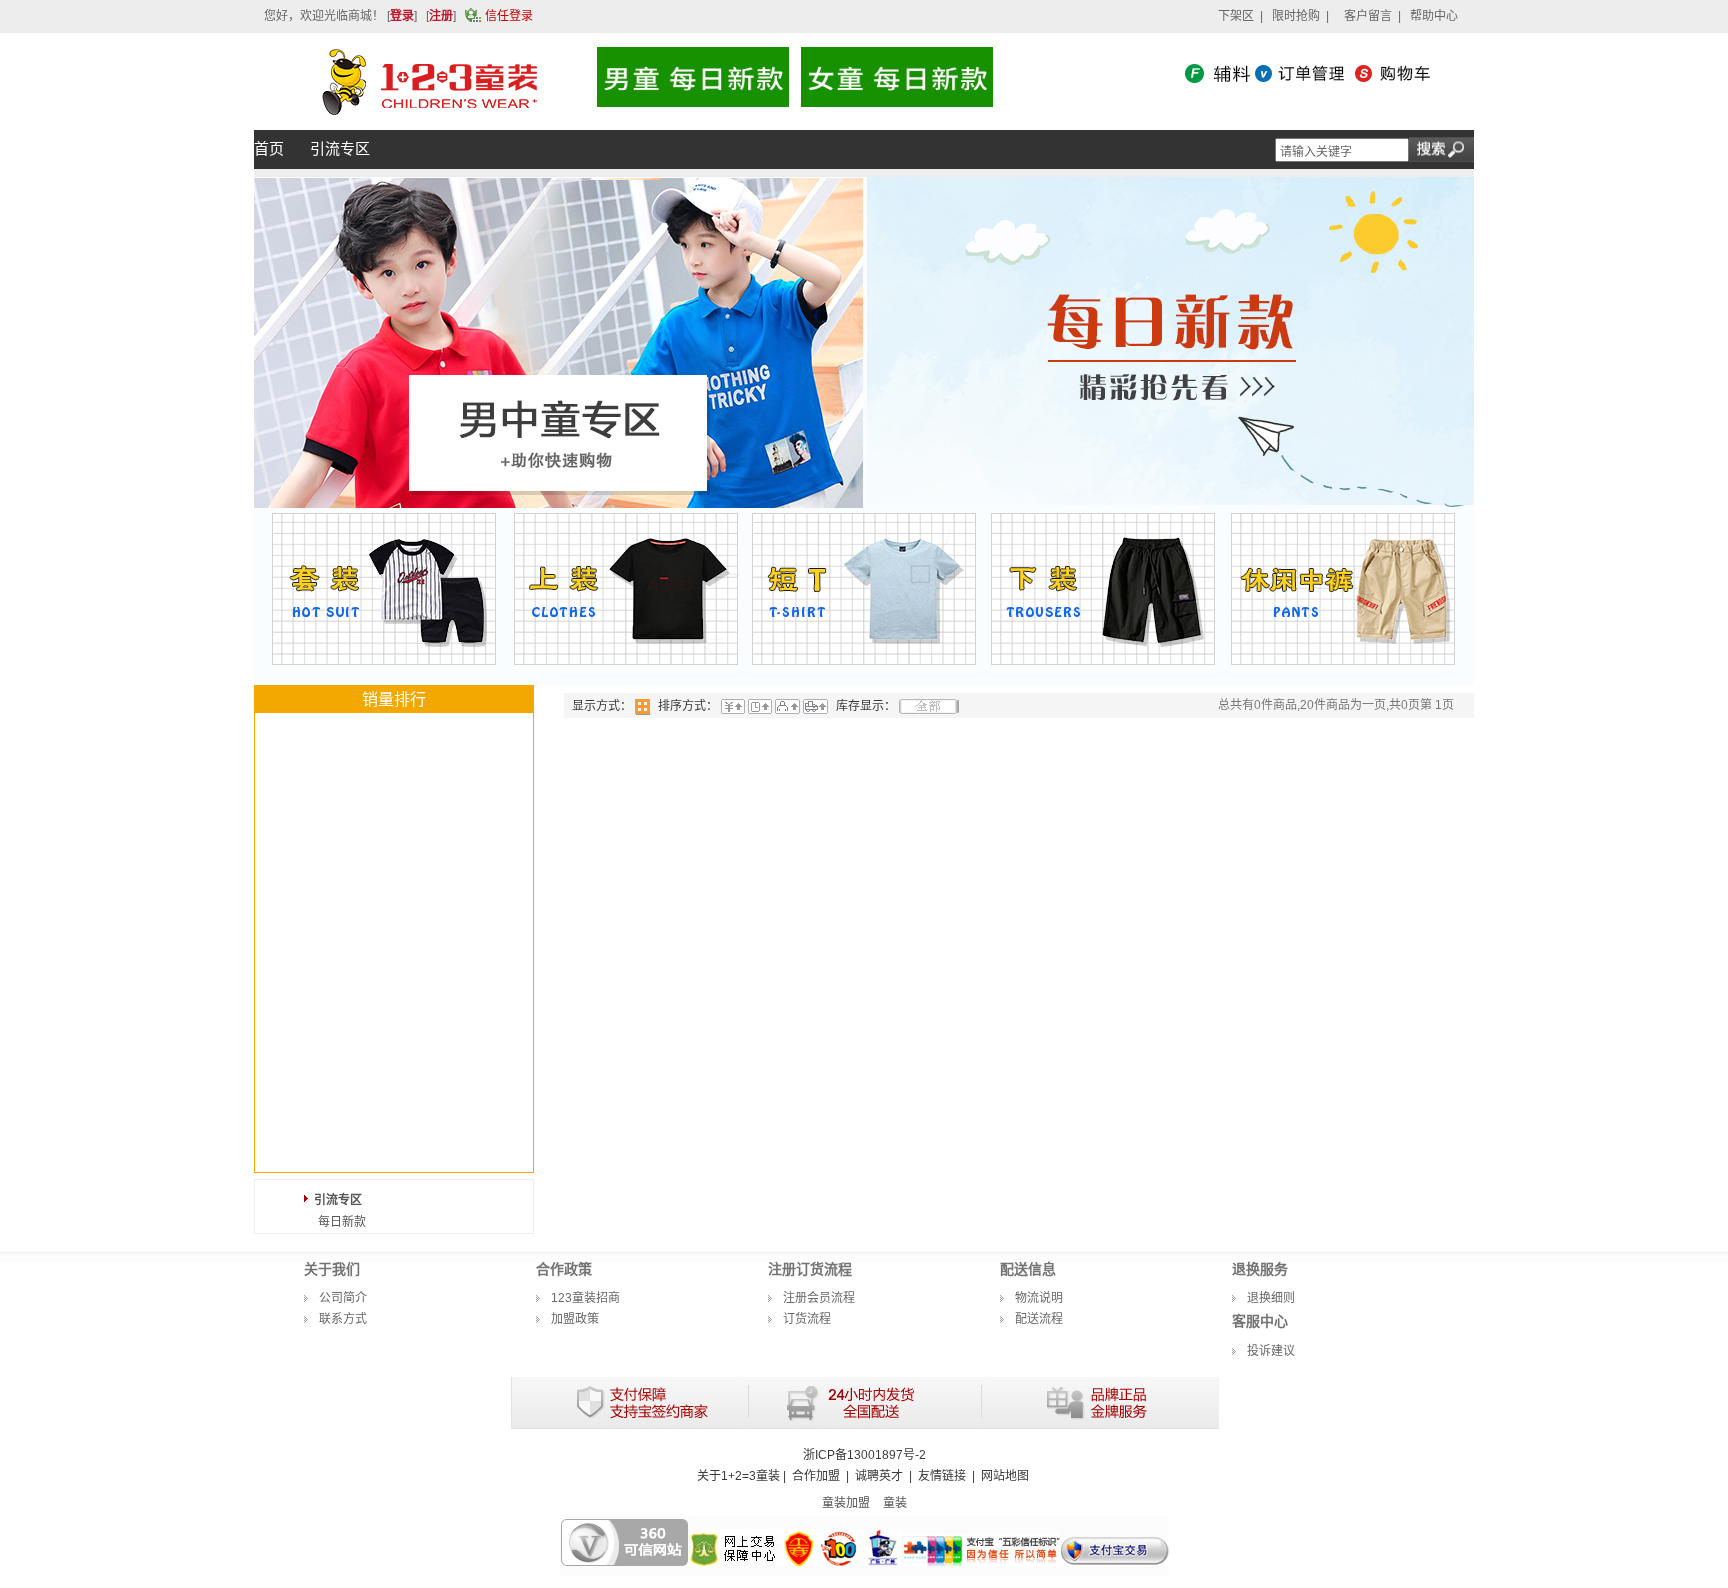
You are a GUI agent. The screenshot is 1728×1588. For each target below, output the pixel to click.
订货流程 (807, 1319)
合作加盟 (816, 1476)
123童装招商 (585, 1298)
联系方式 (343, 1319)
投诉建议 (1271, 1351)
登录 (402, 16)
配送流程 (1039, 1319)
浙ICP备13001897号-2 (864, 1455)
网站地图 (1005, 1476)
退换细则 (1271, 1298)
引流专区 (338, 1200)
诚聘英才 (879, 1476)
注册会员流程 (819, 1298)
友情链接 (942, 1476)
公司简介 (343, 1298)
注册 (441, 16)
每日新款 (342, 1222)
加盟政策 (575, 1319)
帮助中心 (1434, 16)
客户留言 (1368, 16)
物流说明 (1039, 1298)
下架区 (1236, 16)
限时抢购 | (1300, 16)
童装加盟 (846, 1503)
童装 (895, 1503)
